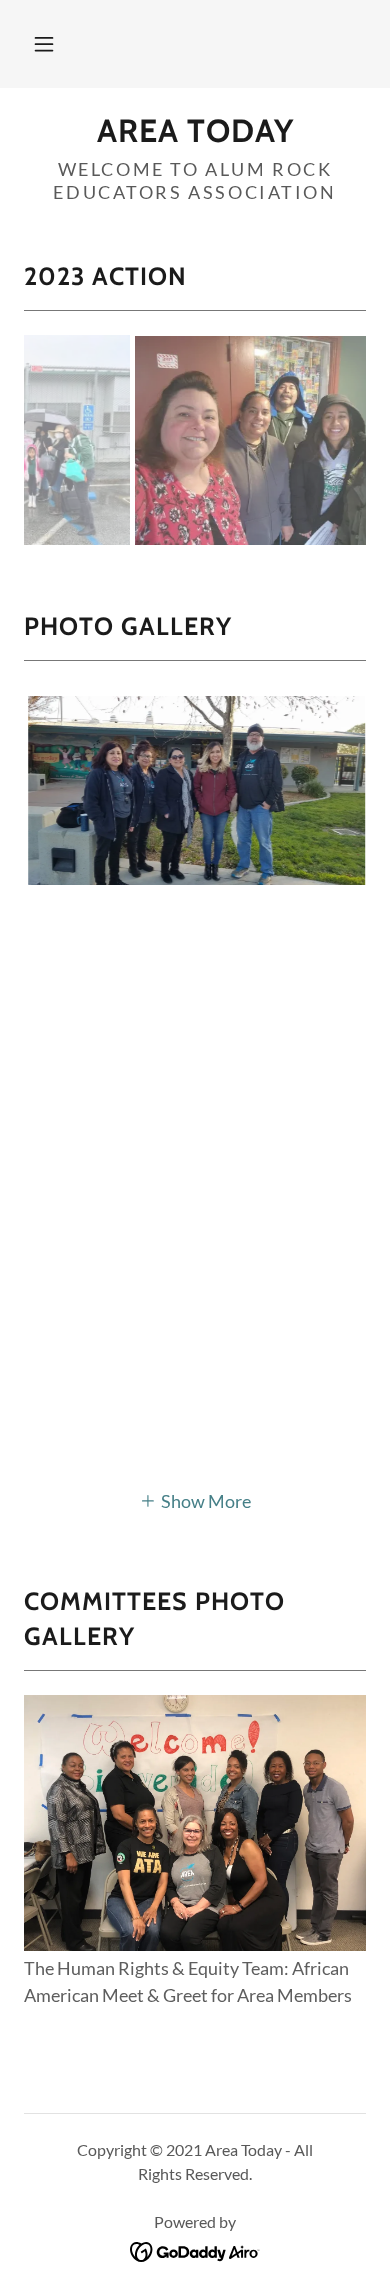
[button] (44, 44)
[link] (195, 131)
